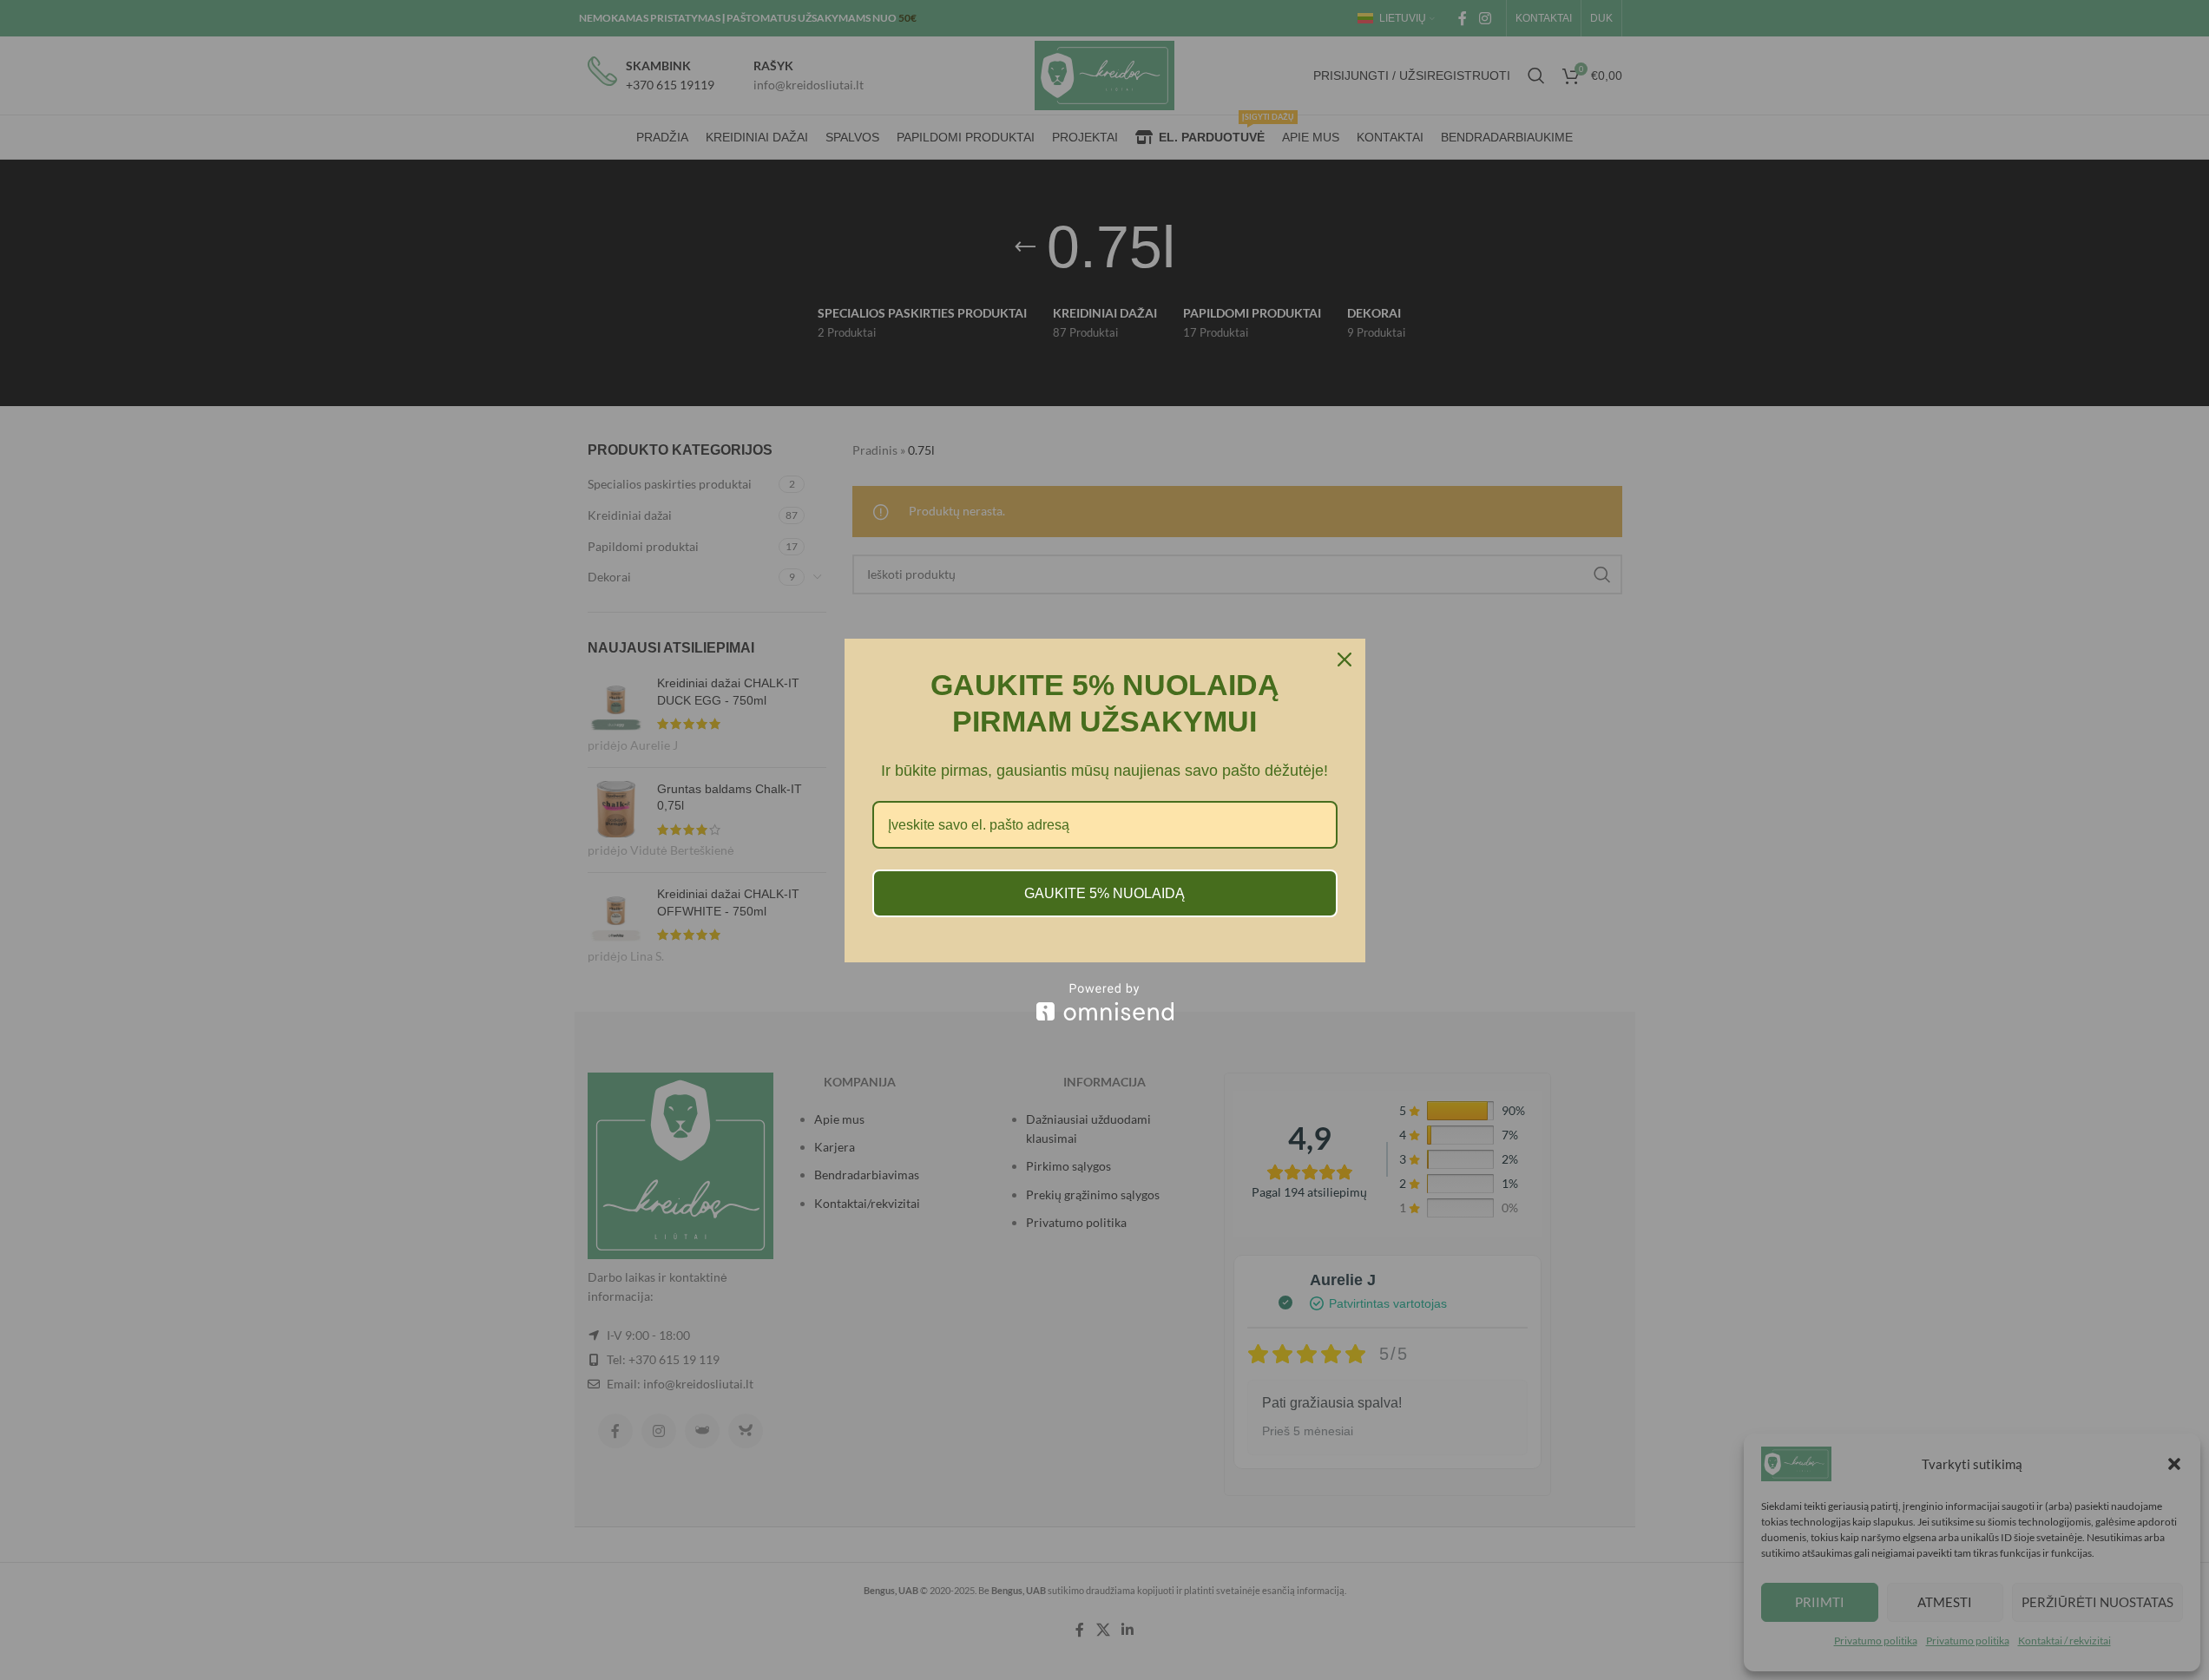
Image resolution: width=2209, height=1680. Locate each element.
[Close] (1344, 660)
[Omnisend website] (1105, 1002)
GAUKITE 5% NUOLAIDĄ (1104, 893)
